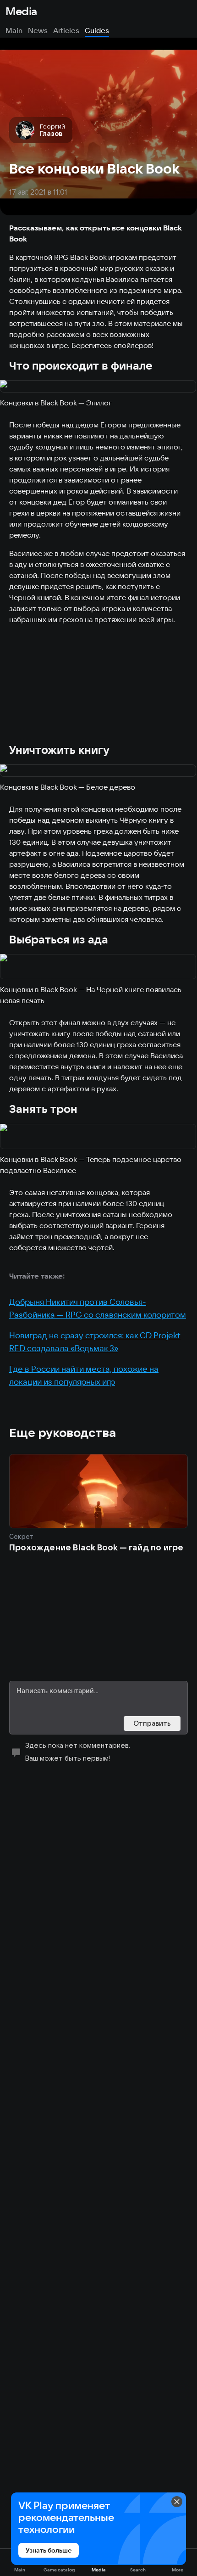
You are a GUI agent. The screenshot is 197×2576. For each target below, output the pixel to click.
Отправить (152, 1723)
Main (14, 30)
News (38, 30)
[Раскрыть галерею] (98, 387)
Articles (66, 30)
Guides (97, 30)
